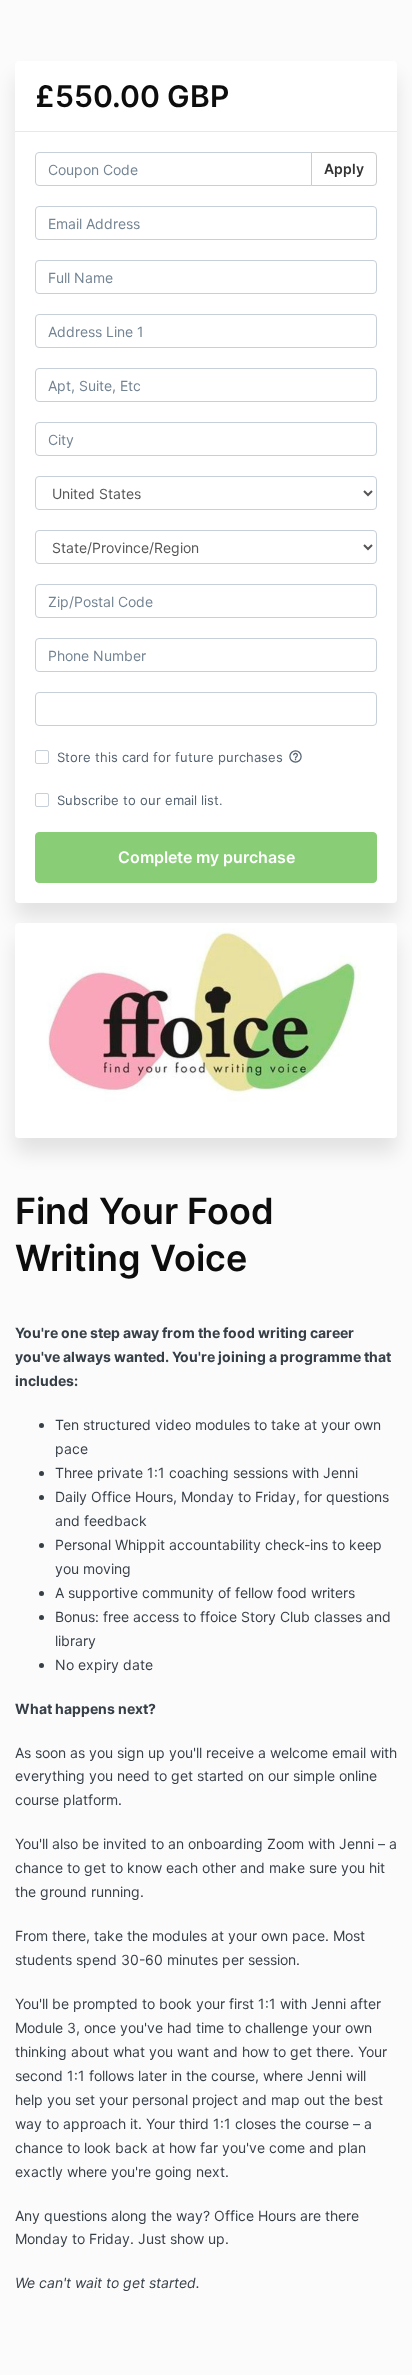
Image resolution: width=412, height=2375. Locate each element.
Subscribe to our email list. (140, 800)
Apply (344, 168)
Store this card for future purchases (180, 757)
